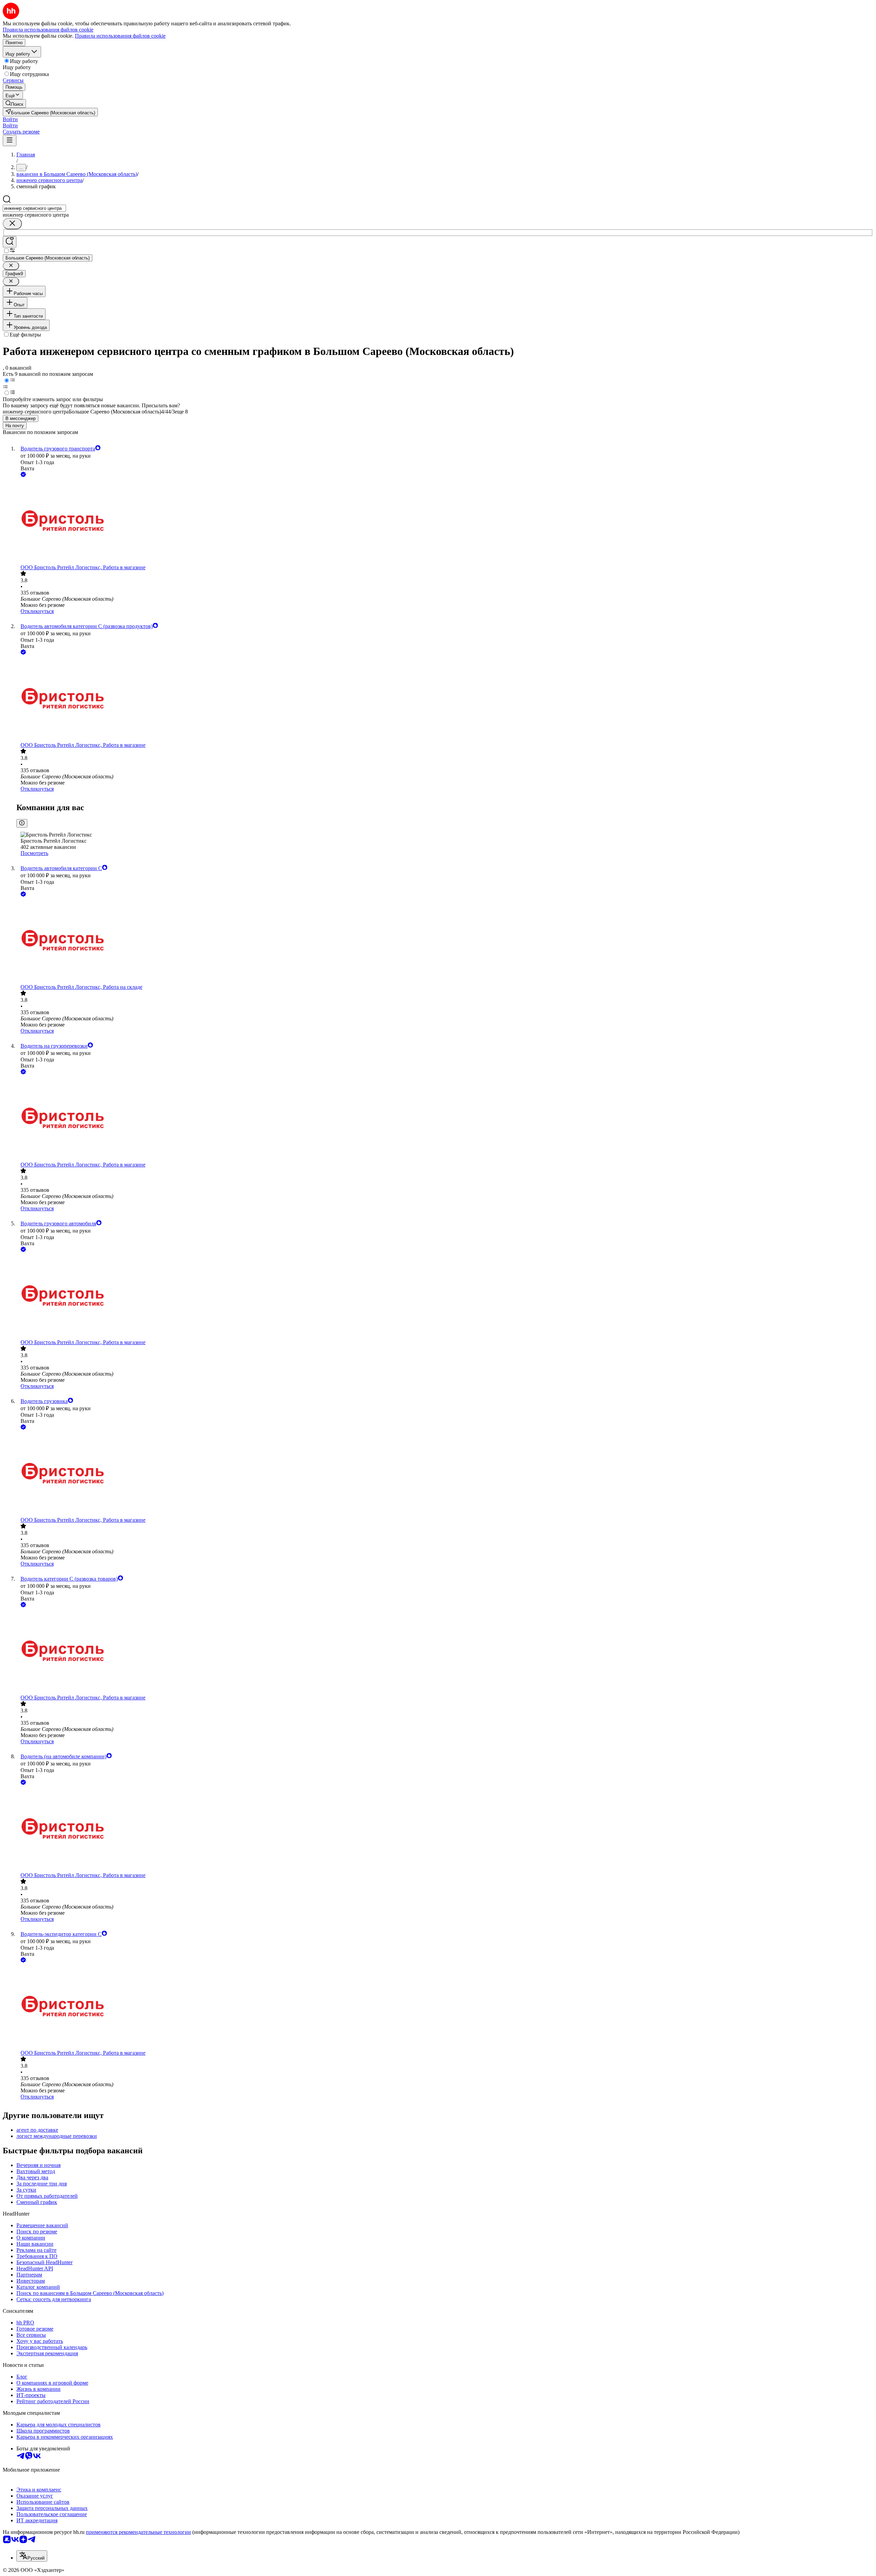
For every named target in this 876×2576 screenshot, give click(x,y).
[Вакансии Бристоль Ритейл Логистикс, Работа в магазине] (445, 521)
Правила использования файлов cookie (120, 36)
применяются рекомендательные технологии (138, 2532)
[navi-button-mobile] (10, 141)
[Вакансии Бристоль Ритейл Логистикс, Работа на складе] (445, 941)
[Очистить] (12, 224)
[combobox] (34, 208)
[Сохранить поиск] (10, 242)
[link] (14, 104)
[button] (10, 119)
